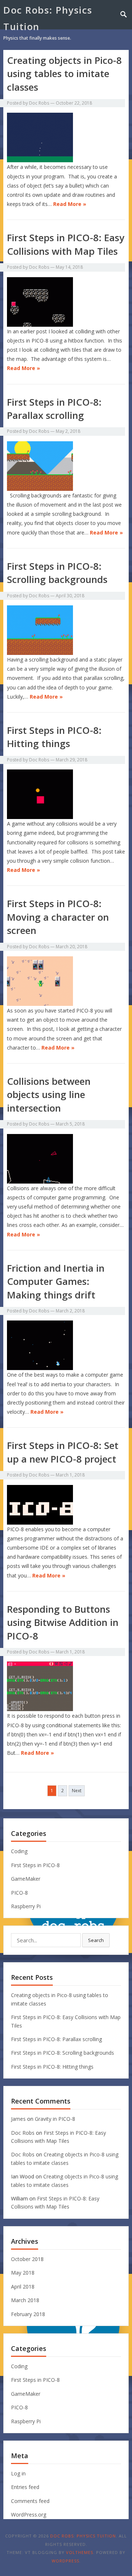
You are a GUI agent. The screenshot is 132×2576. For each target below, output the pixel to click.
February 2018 (28, 2314)
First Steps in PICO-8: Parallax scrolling (54, 409)
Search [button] (96, 1940)
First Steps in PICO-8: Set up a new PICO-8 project (63, 1452)
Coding (19, 1851)
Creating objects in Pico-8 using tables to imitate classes (64, 74)
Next (77, 1791)
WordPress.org (29, 2515)
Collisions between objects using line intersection (49, 1095)
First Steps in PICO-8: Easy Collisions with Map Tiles (66, 244)
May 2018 (23, 2273)
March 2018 (25, 2300)
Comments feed (30, 2501)
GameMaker (26, 1879)
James (18, 2119)
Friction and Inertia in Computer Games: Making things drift (56, 1281)
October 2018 (27, 2259)
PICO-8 (19, 1893)
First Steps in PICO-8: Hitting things (54, 737)
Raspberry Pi (26, 1906)
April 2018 (23, 2287)
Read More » (70, 204)
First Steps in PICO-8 (35, 1865)
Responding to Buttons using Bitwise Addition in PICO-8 (63, 1622)
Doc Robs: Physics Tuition (48, 18)
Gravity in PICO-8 (55, 2119)
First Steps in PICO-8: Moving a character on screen (58, 917)
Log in (18, 2473)
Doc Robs (39, 103)
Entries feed (25, 2487)
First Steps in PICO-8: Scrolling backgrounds (57, 573)
